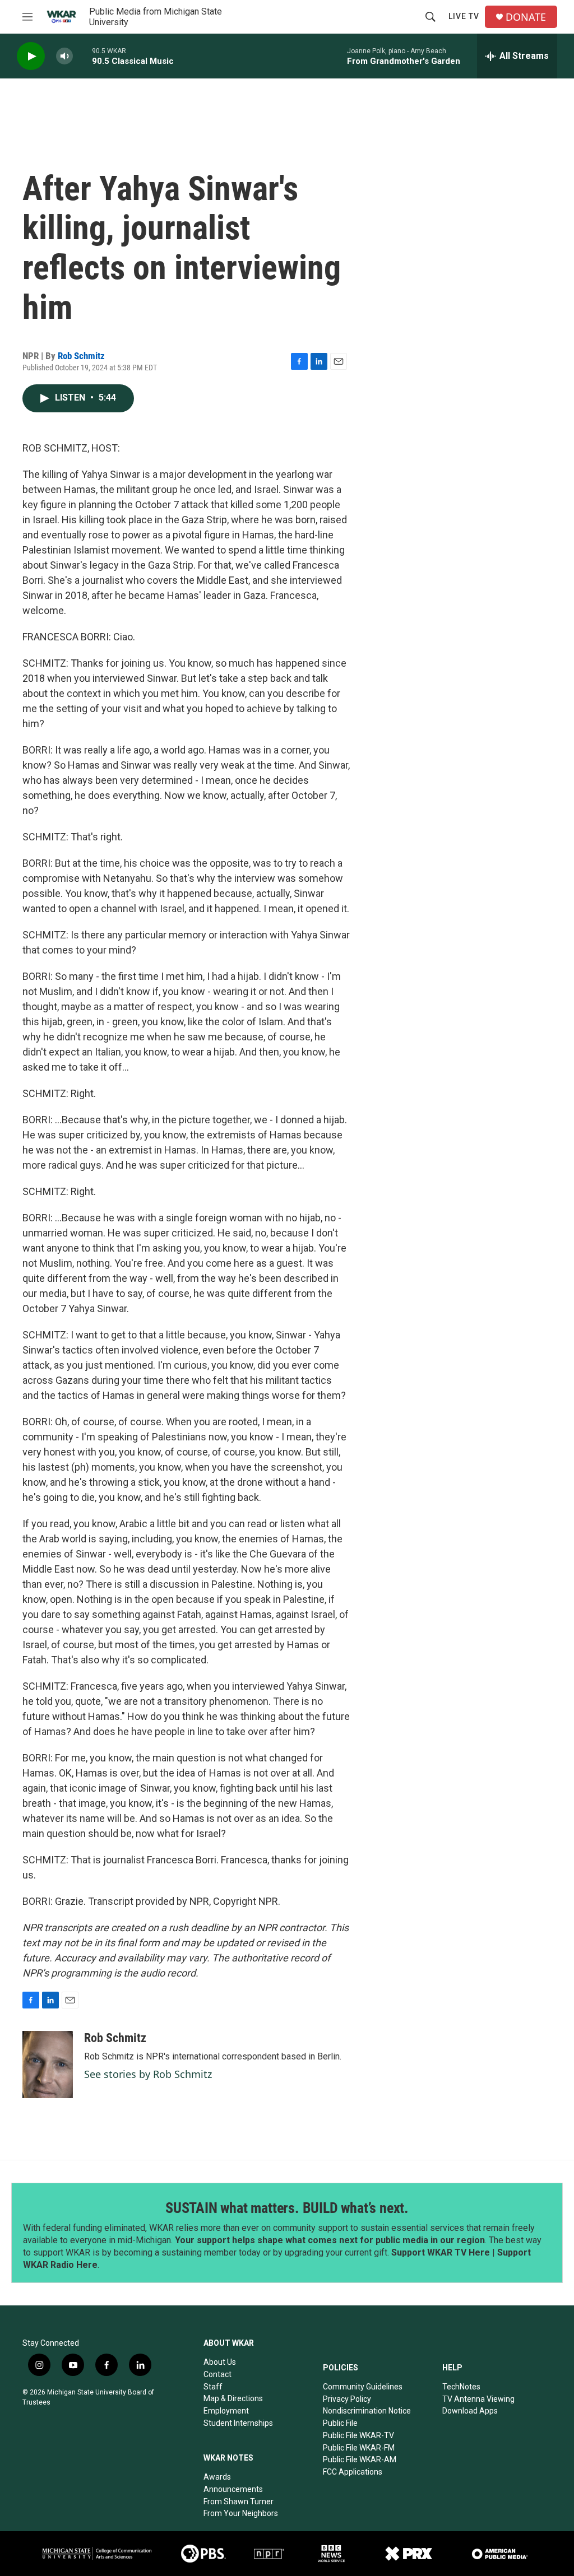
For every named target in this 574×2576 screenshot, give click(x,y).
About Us (220, 2362)
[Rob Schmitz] (48, 2064)
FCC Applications (353, 2472)
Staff (213, 2387)
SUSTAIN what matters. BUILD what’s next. (287, 2208)
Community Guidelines (363, 2387)
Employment (226, 2411)
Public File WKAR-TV (358, 2435)
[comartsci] (97, 2553)
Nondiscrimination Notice (367, 2411)
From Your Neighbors (241, 2513)
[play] (31, 56)
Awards (217, 2477)
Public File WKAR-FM (359, 2448)
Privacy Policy (347, 2399)
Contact (217, 2374)
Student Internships (238, 2423)
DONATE (526, 17)
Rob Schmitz (81, 356)
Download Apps (470, 2411)
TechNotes (461, 2387)
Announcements (233, 2489)
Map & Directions (233, 2398)
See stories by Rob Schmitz (148, 2074)
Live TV (464, 16)
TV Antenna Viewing (478, 2399)
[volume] (64, 56)
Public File (340, 2423)
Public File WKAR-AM (360, 2459)
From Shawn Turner (239, 2501)
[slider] (82, 56)
